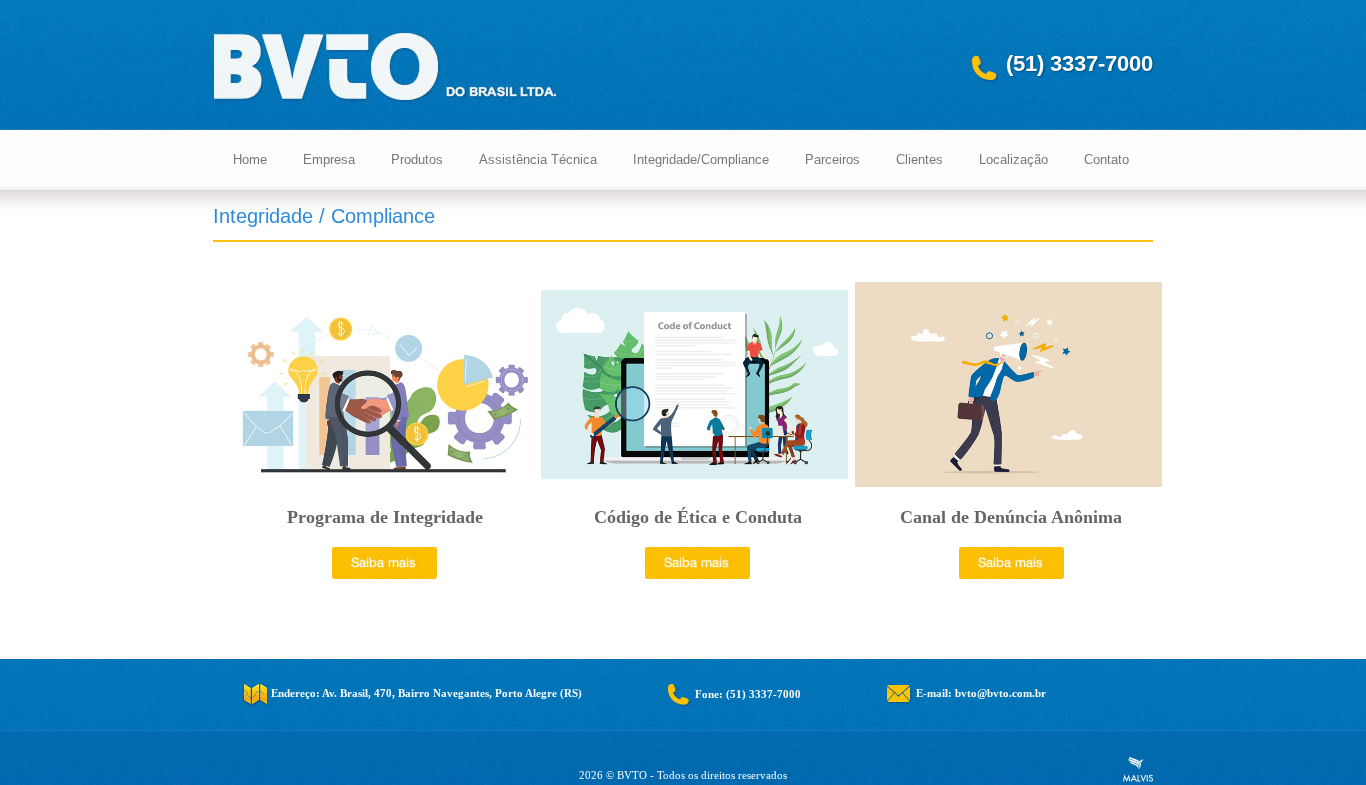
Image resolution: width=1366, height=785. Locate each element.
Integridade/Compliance (701, 159)
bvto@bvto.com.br (1000, 693)
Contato (1106, 159)
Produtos (417, 159)
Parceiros (832, 159)
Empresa (329, 159)
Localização (1013, 159)
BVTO (386, 68)
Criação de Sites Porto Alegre (1138, 769)
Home (250, 159)
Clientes (919, 159)
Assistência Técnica (538, 159)
